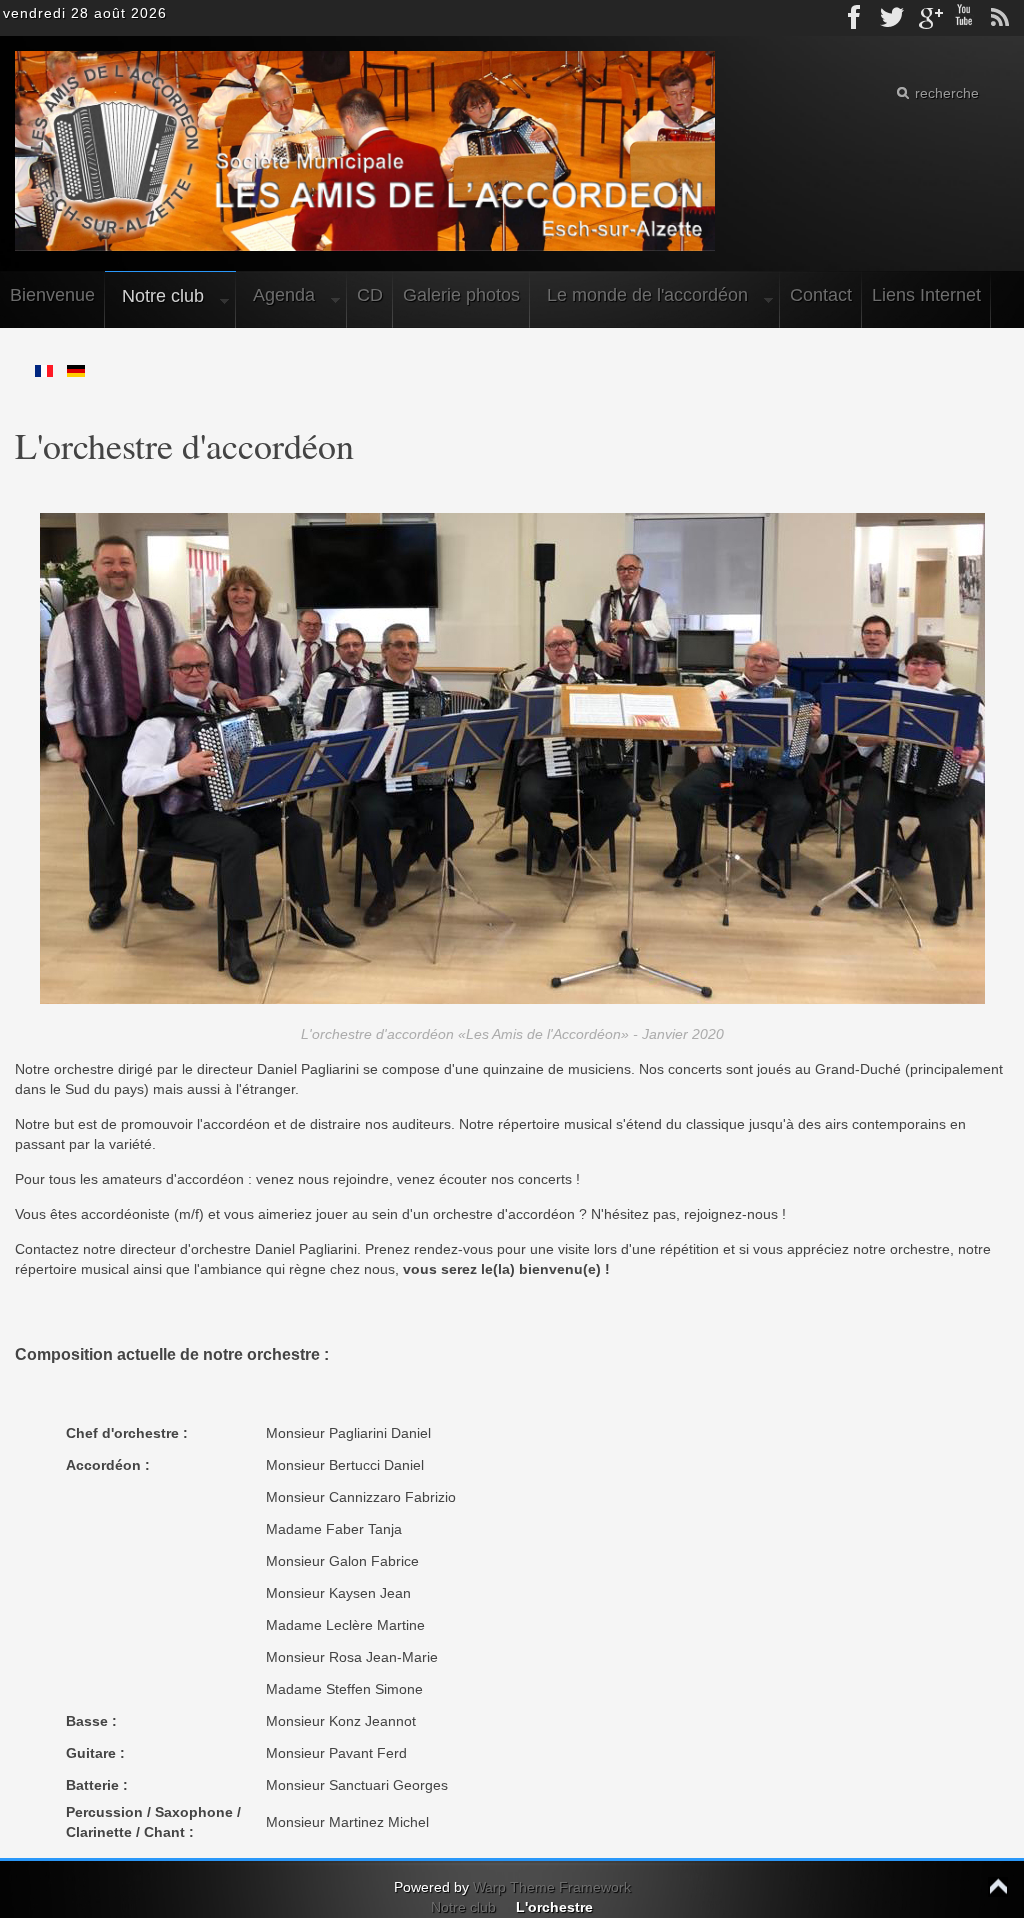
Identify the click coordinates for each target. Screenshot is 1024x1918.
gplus (928, 18)
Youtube (964, 18)
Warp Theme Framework (552, 1887)
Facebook (856, 18)
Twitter (892, 18)
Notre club (463, 1907)
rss (1000, 18)
